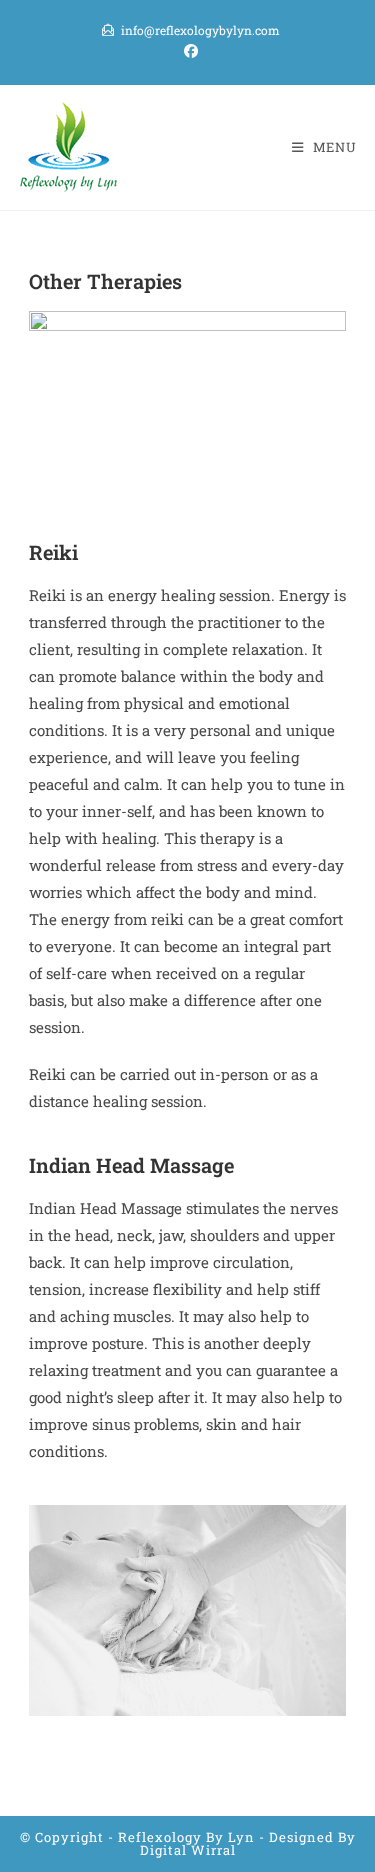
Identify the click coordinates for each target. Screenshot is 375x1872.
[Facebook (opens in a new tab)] (188, 51)
